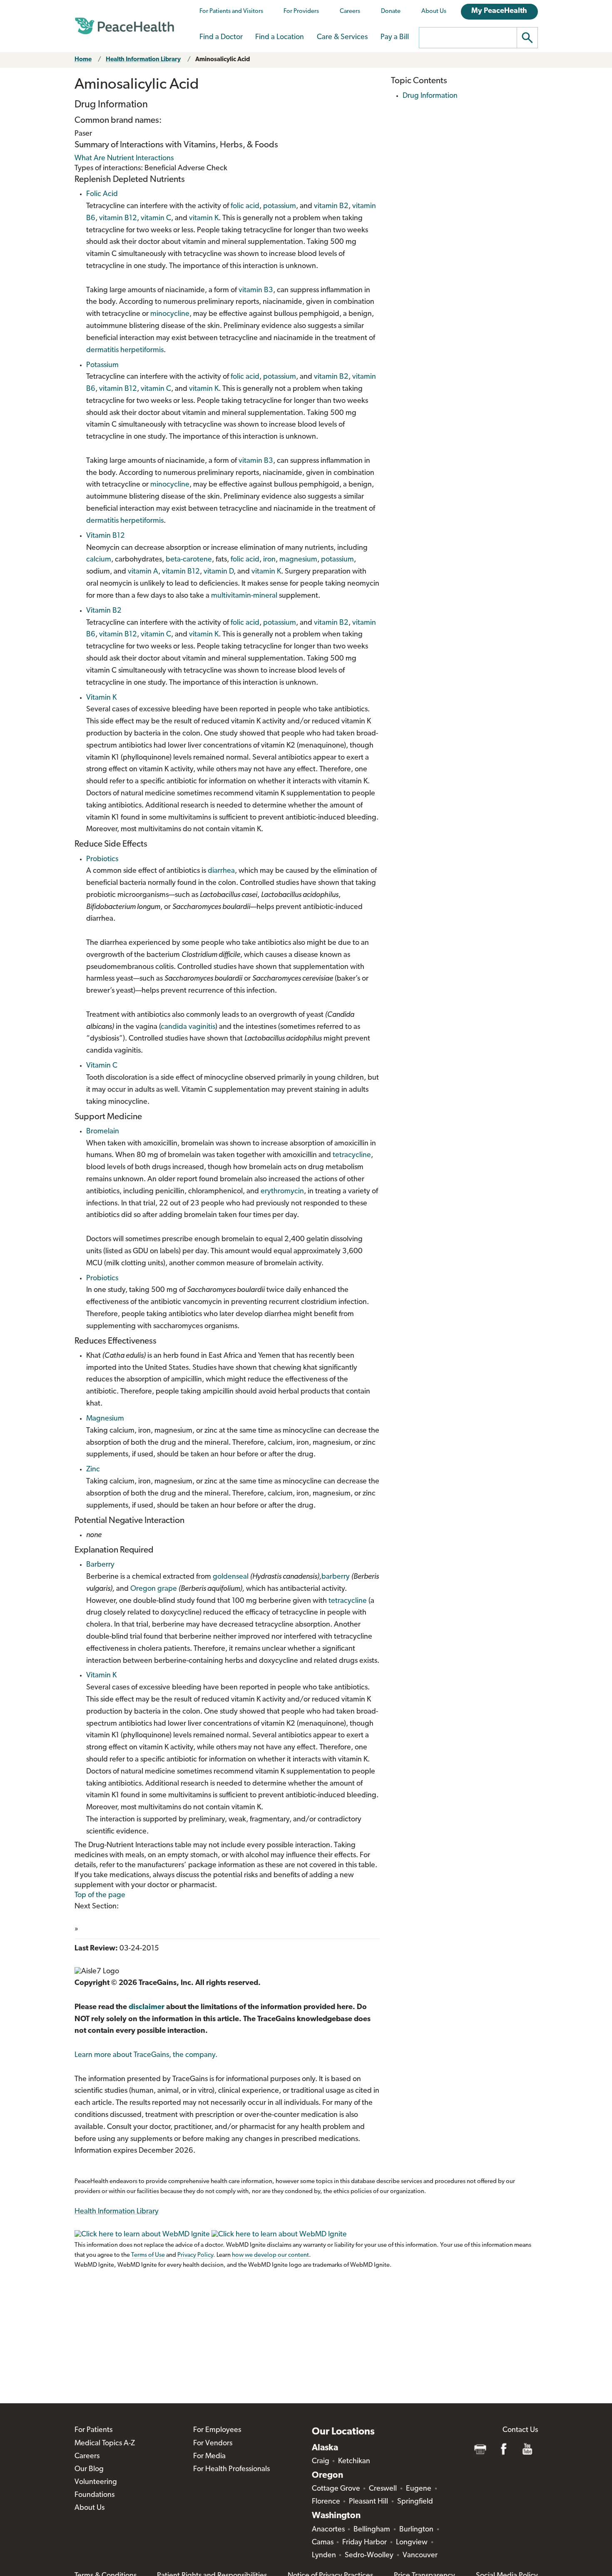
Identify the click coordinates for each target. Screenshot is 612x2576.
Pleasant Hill (368, 2502)
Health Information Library (143, 60)
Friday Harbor (364, 2543)
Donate (391, 11)
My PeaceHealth (499, 11)
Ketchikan (354, 2462)
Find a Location (280, 37)
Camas (323, 2543)
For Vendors (213, 2444)
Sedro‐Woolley (369, 2556)
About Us (434, 11)
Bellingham (372, 2530)
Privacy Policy (195, 2255)
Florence (326, 2502)
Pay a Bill (395, 37)
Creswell (383, 2489)
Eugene (419, 2489)
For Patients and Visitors (231, 11)
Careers (350, 11)
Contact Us (520, 2430)
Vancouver (420, 2556)
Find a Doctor (221, 37)
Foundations (95, 2495)
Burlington (416, 2530)
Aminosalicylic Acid (223, 60)
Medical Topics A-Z (105, 2444)
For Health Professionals (231, 2469)
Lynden (324, 2556)
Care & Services (342, 37)
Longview (412, 2543)
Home (83, 60)
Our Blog (89, 2469)
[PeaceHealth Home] (124, 26)
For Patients (93, 2430)
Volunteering (96, 2482)
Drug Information (430, 96)
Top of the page (100, 1895)
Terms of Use (148, 2255)
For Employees (217, 2430)
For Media (209, 2457)
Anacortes (328, 2530)
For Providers (301, 11)
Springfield (415, 2502)
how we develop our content (270, 2255)
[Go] (527, 38)
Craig (321, 2462)
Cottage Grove (336, 2489)
